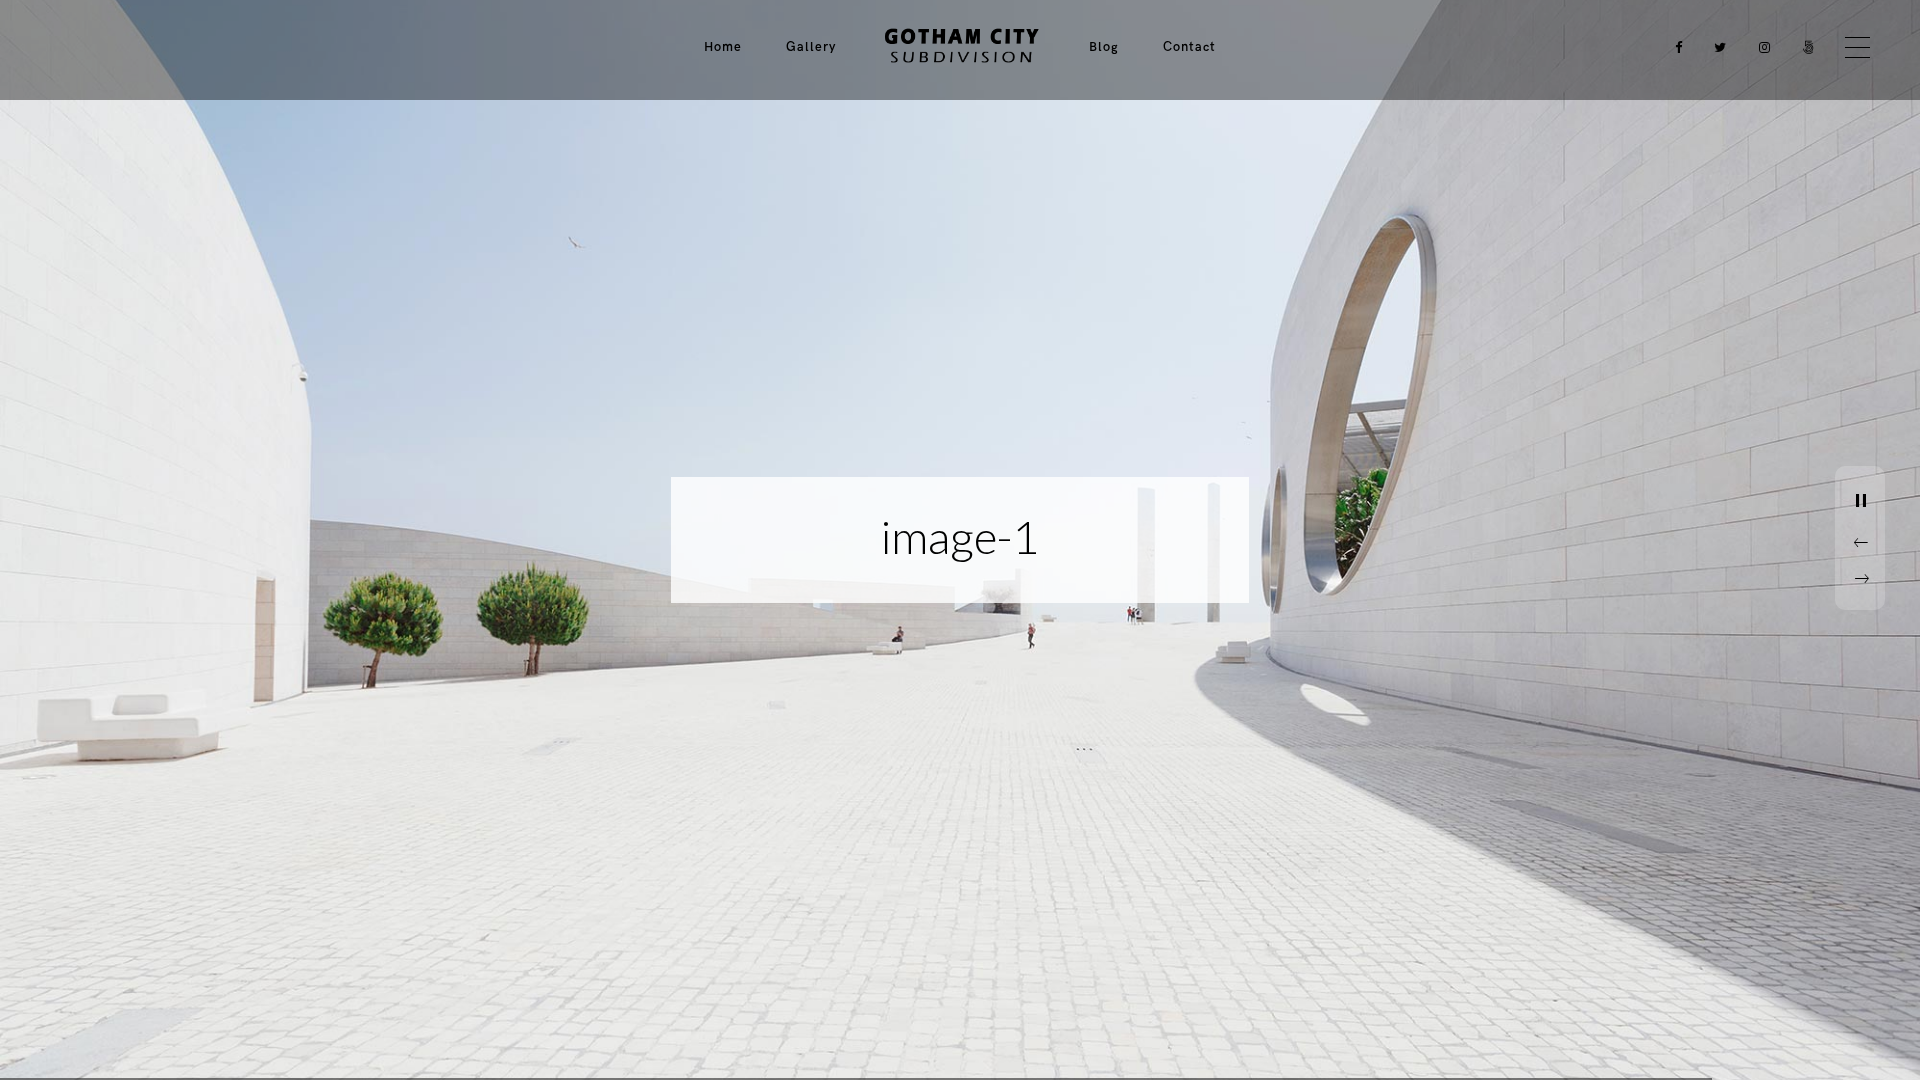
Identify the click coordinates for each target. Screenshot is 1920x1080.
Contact (1189, 47)
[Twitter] (1716, 47)
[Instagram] (1760, 47)
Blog (1104, 47)
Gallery (811, 47)
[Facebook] (1672, 47)
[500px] (1804, 47)
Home (723, 47)
